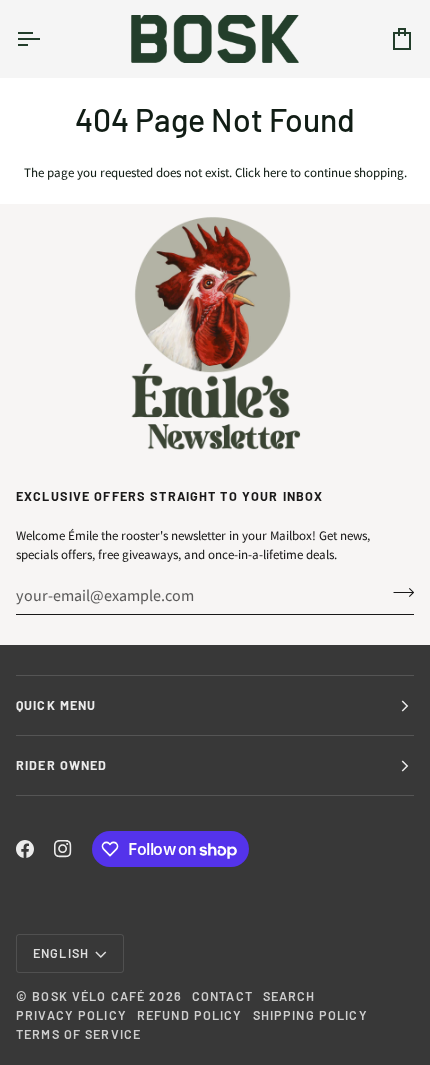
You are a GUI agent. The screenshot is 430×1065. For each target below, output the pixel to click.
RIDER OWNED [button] (61, 765)
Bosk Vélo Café (88, 996)
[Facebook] (25, 849)
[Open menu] (46, 38)
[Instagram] (63, 849)
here (275, 172)
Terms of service (78, 1034)
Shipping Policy (310, 1015)
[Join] (397, 593)
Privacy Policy (71, 1015)
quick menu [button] (56, 705)
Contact (222, 996)
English (61, 953)
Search (289, 996)
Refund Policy (190, 1015)
